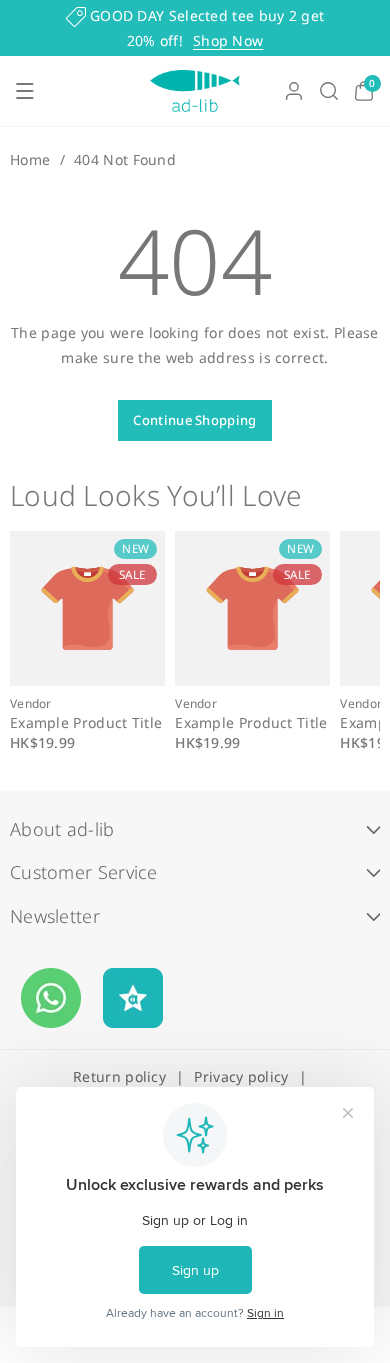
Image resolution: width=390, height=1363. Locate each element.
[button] (25, 91)
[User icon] (294, 91)
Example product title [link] (86, 723)
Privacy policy (241, 1076)
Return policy (119, 1076)
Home (30, 159)
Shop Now (228, 40)
